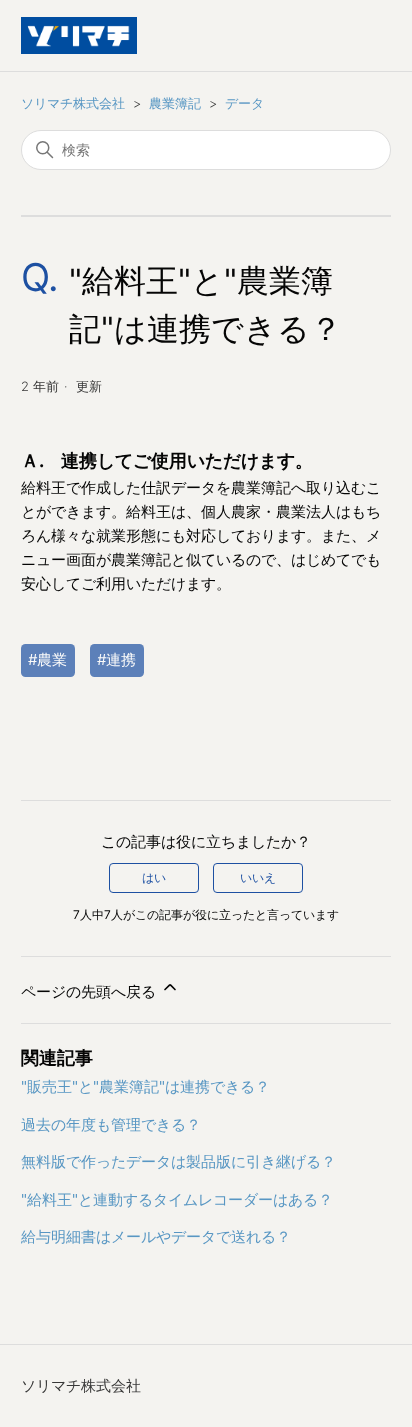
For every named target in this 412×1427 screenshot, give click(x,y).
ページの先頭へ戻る (90, 991)
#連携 (116, 659)
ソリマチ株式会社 (73, 103)
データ (244, 103)
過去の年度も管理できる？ (111, 1124)
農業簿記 (175, 103)
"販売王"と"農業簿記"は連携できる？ (145, 1086)
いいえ (258, 877)
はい (154, 877)
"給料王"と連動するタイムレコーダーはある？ (177, 1199)
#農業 (47, 659)
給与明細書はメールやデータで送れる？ (156, 1236)
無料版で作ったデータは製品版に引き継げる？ (178, 1161)
